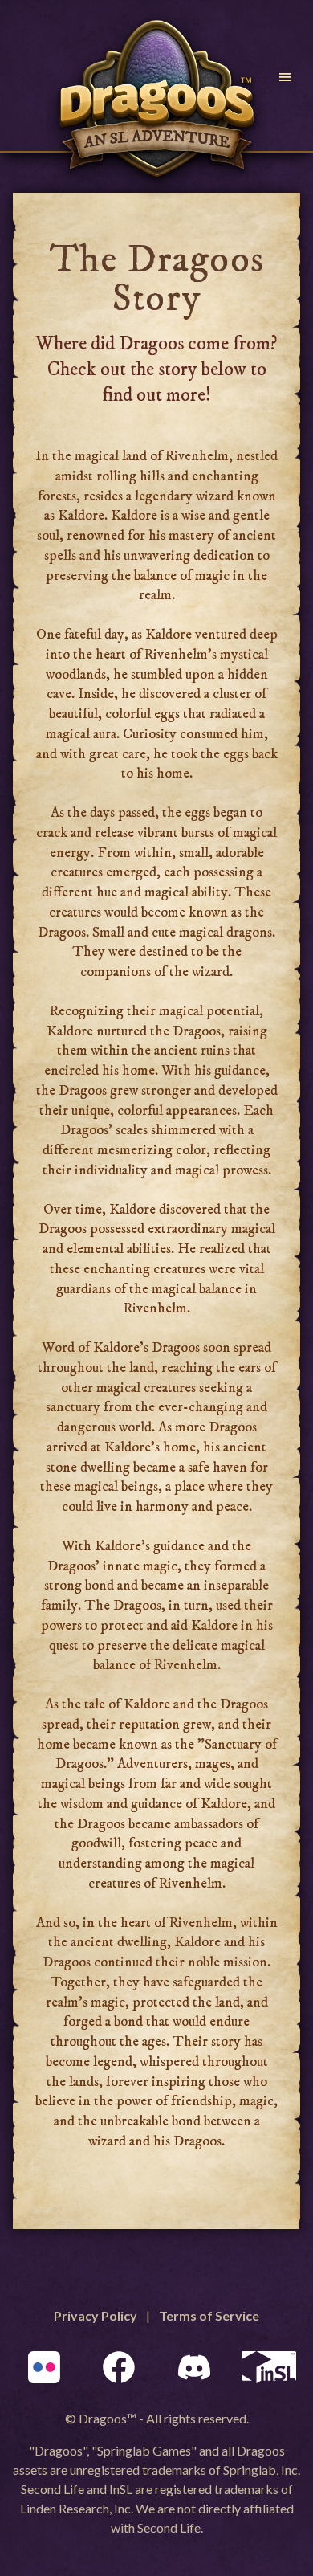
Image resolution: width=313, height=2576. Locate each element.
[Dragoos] (156, 100)
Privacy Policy (96, 2315)
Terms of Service (209, 2315)
